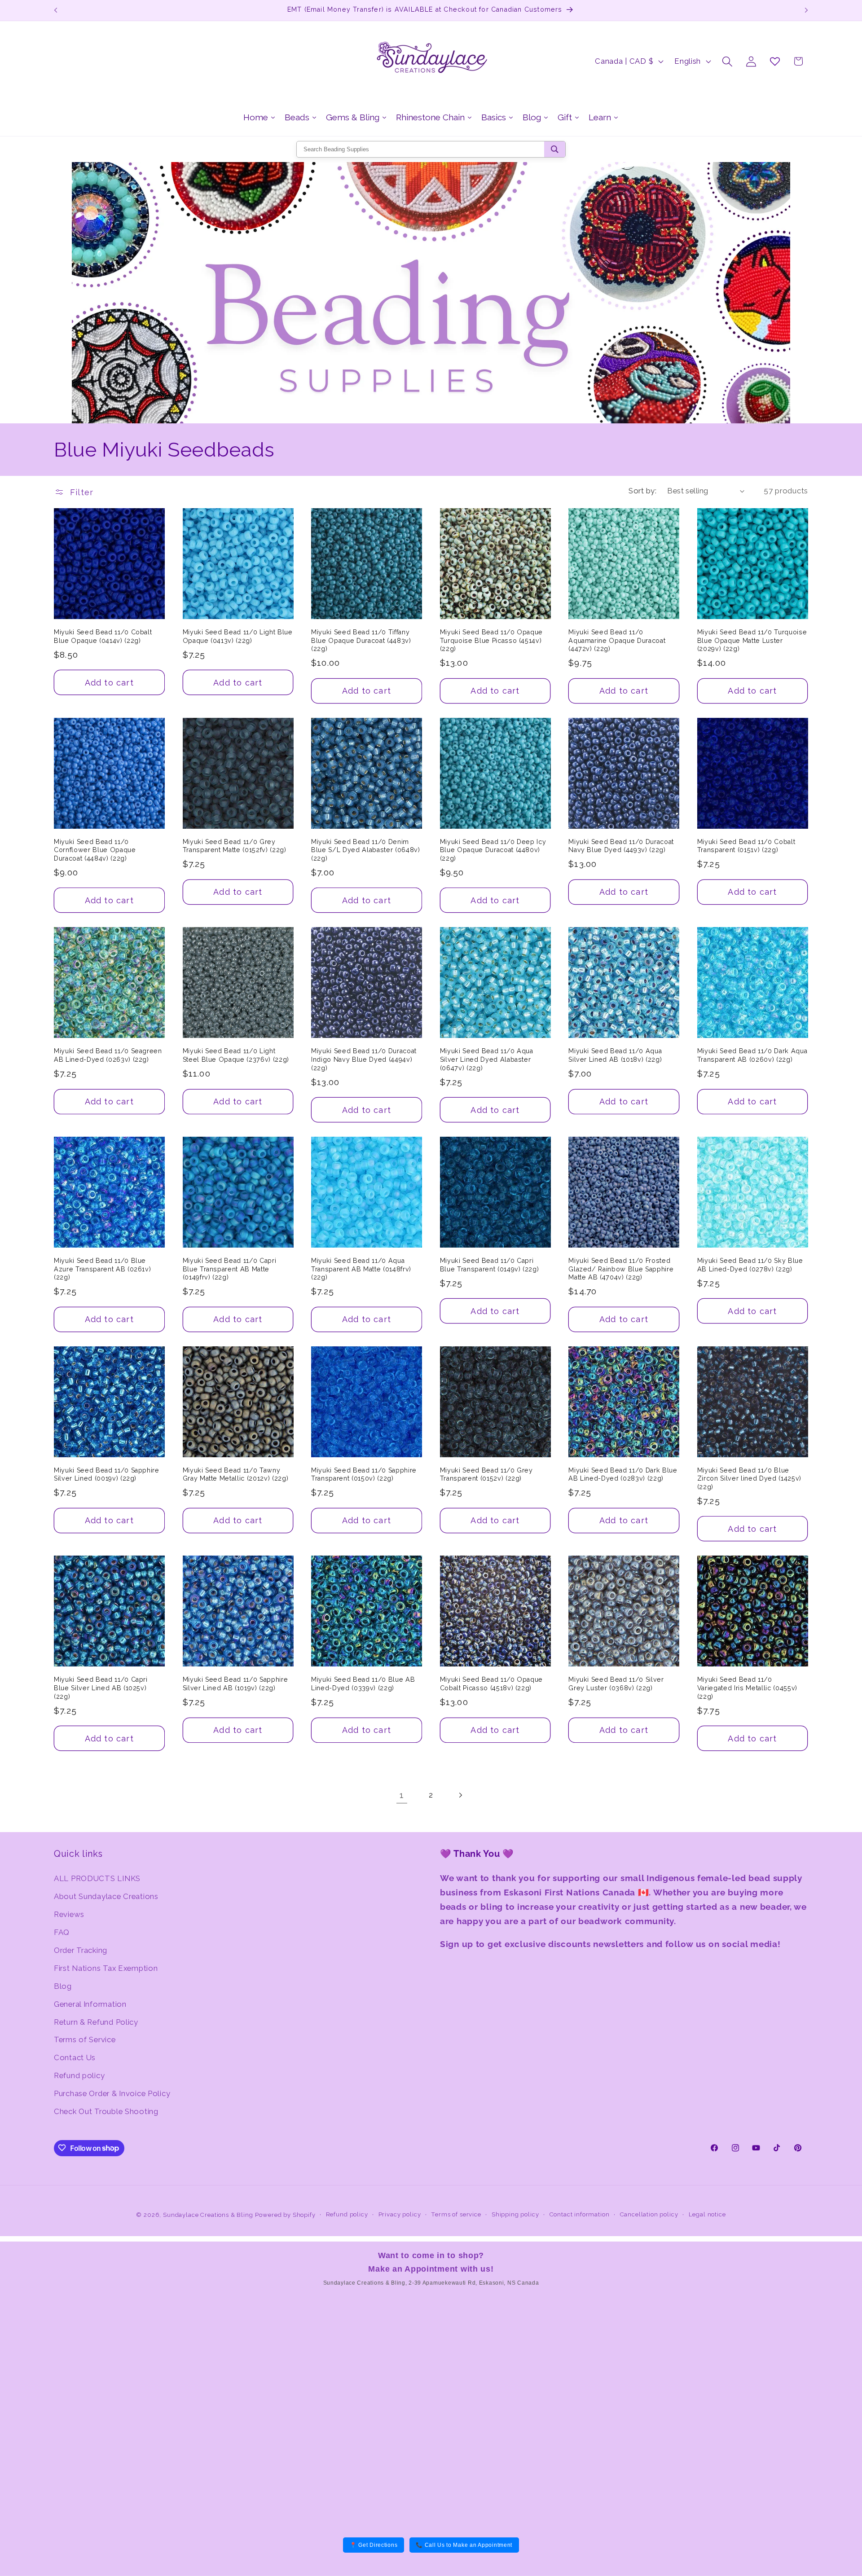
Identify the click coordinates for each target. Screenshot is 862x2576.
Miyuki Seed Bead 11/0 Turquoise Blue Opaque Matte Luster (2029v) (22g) (752, 640)
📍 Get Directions (374, 2545)
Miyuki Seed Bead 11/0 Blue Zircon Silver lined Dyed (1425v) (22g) (749, 1479)
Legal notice (707, 2214)
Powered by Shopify (285, 2215)
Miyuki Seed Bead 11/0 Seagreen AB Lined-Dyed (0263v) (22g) (108, 1055)
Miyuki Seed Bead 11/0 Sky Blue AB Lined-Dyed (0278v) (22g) (750, 1265)
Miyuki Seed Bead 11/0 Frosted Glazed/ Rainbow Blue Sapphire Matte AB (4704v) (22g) (621, 1269)
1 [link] (402, 1795)
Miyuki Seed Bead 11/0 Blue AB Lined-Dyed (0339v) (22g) (363, 1684)
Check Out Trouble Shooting (106, 2112)
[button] (728, 61)
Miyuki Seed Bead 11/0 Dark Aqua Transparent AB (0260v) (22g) (752, 1055)
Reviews (69, 1914)
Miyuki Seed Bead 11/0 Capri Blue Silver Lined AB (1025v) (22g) (101, 1688)
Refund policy (79, 2076)
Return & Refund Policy (96, 2022)
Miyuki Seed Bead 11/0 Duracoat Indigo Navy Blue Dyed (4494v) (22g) (364, 1059)
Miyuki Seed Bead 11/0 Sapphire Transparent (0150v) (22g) (364, 1475)
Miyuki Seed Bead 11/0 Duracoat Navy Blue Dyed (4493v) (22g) (621, 846)
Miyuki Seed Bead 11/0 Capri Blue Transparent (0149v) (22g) (490, 1265)
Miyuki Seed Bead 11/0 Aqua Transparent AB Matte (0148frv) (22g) (361, 1269)
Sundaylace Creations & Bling (208, 2215)
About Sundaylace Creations (106, 1896)
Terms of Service (85, 2040)
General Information (90, 2004)
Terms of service (456, 2214)
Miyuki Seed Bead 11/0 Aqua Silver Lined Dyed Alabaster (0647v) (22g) (487, 1059)
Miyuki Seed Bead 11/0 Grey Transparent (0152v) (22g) (486, 1475)
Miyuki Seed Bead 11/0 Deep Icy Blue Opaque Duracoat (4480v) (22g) (493, 850)
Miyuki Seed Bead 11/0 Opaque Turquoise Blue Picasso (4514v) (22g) (491, 640)
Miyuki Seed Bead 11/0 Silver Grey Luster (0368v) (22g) (616, 1684)
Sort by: (642, 491)
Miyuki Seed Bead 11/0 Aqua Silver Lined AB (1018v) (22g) (615, 1055)
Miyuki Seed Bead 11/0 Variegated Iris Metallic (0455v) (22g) (747, 1688)
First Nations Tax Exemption (106, 1968)
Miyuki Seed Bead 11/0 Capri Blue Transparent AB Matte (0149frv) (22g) (230, 1269)
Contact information (580, 2214)
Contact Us (75, 2058)
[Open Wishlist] (775, 61)
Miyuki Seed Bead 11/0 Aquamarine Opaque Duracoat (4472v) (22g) (617, 640)
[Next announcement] (806, 10)
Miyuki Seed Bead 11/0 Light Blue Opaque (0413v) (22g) (238, 636)
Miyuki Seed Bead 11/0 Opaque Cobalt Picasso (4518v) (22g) (491, 1684)
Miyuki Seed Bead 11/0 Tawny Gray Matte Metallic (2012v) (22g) (236, 1475)
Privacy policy (400, 2214)
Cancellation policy (649, 2214)
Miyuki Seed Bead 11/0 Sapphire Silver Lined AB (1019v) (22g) (235, 1684)
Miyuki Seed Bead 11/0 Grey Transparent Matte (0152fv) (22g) (235, 846)
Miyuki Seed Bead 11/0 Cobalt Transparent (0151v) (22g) (746, 846)
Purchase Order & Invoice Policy (112, 2094)
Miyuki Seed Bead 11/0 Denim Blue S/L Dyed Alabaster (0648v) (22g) (365, 850)
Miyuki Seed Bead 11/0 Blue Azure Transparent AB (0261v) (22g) (102, 1269)
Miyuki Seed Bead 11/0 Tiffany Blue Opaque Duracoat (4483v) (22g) (361, 640)
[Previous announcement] (56, 10)
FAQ (62, 1932)
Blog (63, 1986)
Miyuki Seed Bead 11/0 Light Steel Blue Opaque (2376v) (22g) (236, 1055)
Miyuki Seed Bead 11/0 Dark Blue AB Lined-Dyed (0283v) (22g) (623, 1475)
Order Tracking (81, 1950)
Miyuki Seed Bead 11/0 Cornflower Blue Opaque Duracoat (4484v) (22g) (95, 850)
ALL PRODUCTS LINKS (97, 1878)
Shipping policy (515, 2214)
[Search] (555, 149)
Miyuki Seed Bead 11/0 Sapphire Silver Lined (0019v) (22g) (107, 1475)
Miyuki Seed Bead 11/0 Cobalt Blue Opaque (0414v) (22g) (103, 636)
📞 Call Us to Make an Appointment (464, 2545)
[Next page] (460, 1795)
